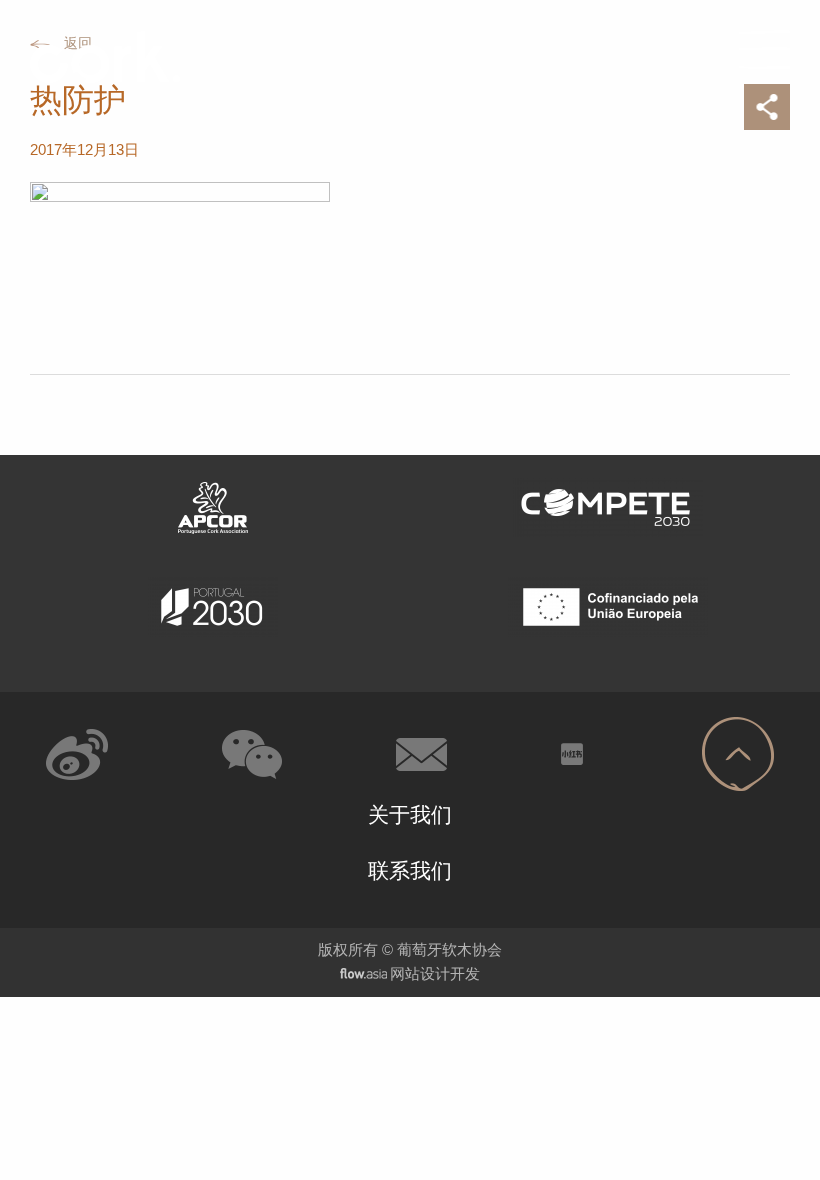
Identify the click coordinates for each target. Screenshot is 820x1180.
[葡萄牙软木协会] (81, 56)
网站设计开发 (435, 973)
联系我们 (410, 870)
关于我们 (410, 814)
